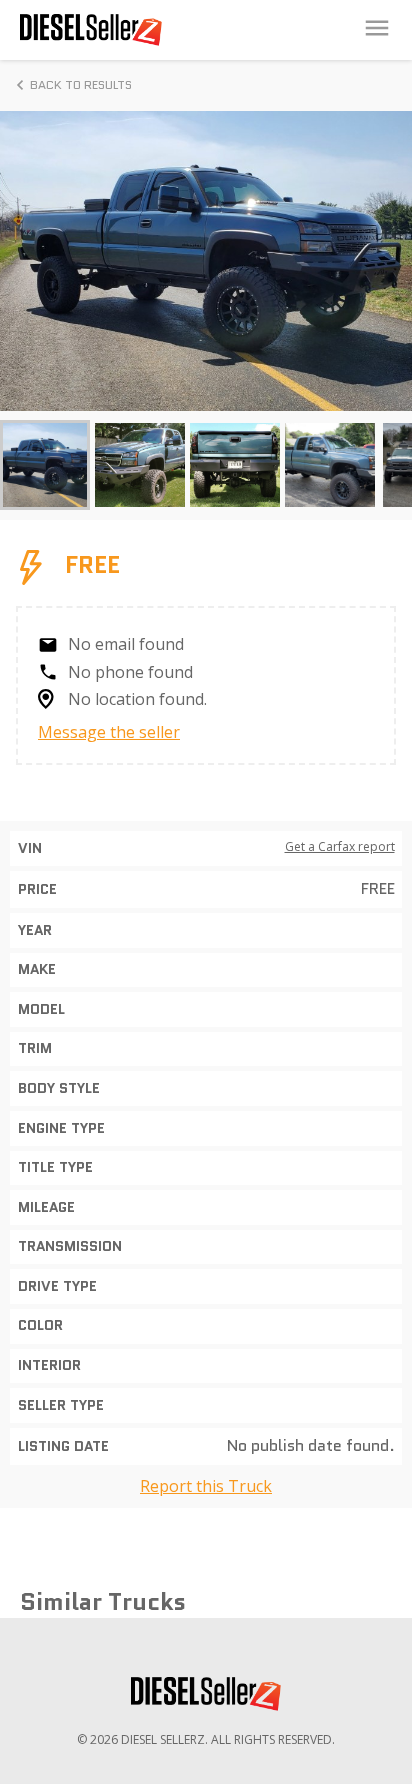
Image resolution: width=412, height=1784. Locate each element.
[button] (45, 465)
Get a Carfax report (340, 847)
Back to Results (81, 84)
